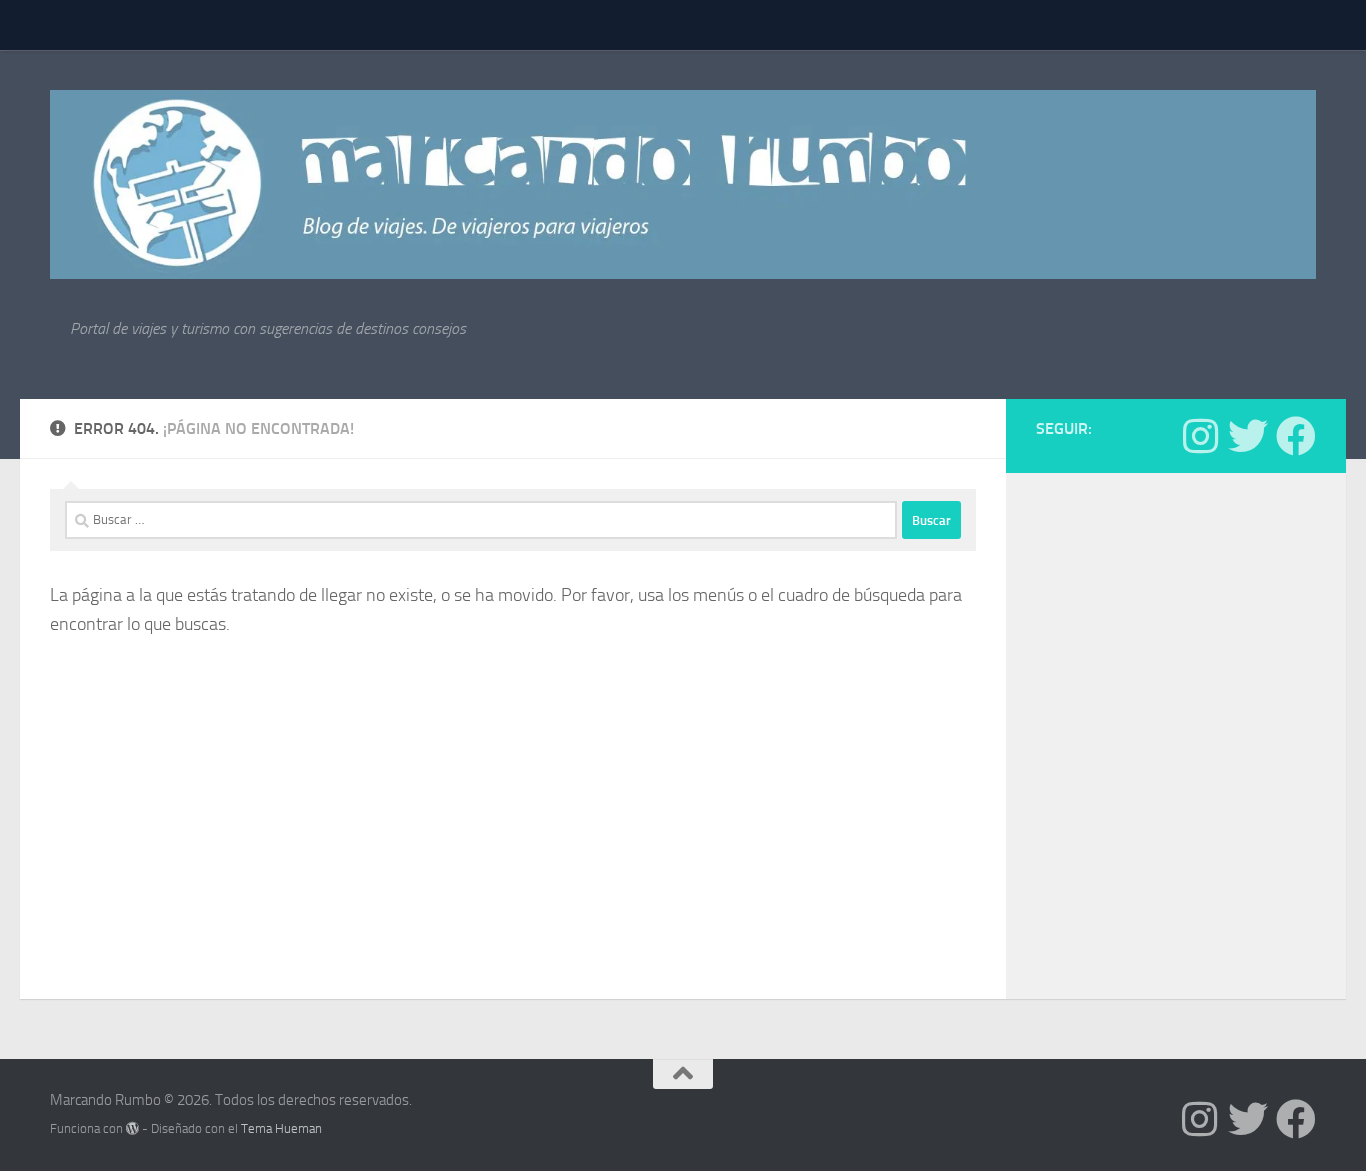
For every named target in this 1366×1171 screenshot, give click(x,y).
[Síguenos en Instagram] (1200, 436)
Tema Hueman (281, 1128)
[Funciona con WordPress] (132, 1128)
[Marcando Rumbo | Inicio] (683, 184)
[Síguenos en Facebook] (1296, 436)
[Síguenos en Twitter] (1248, 436)
